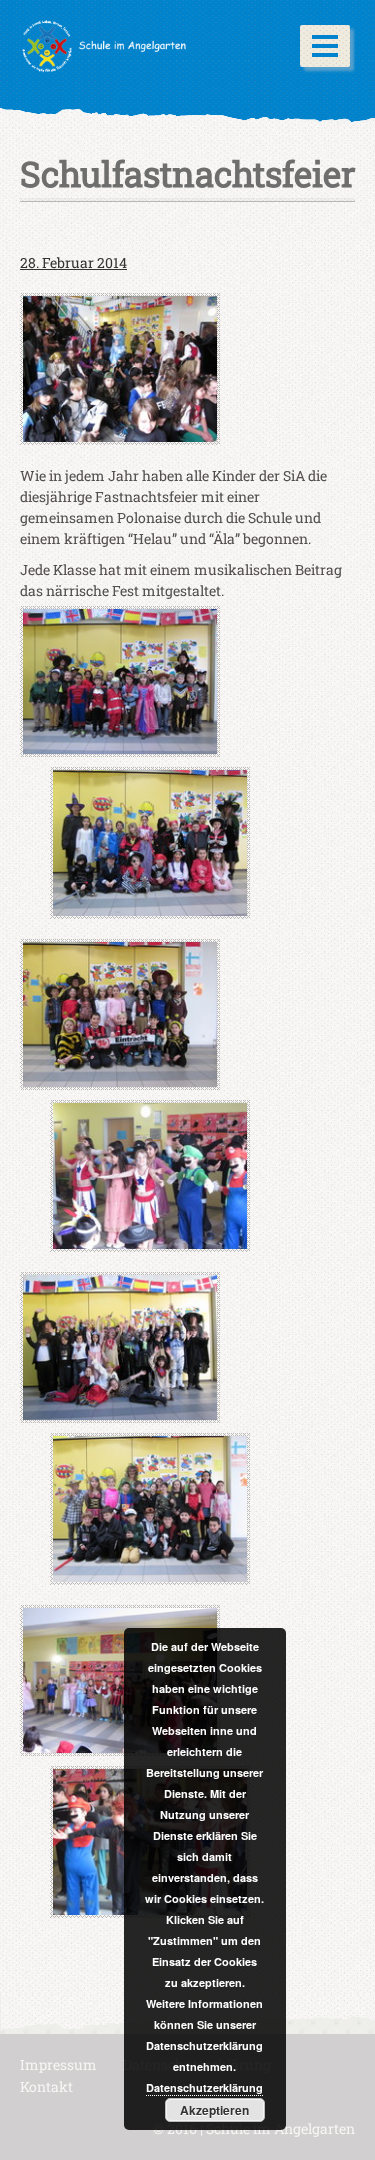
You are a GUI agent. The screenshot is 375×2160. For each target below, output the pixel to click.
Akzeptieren (214, 2110)
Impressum (58, 2064)
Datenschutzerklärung (204, 2087)
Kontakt (46, 2086)
